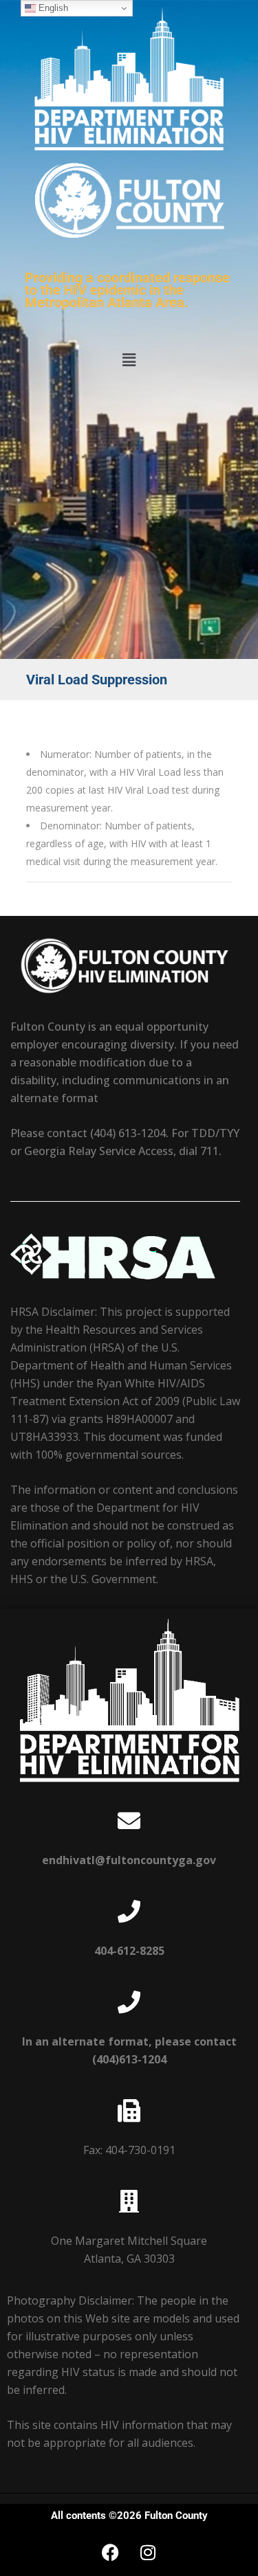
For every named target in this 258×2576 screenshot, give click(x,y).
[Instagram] (148, 2552)
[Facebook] (110, 2552)
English (52, 8)
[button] (129, 359)
